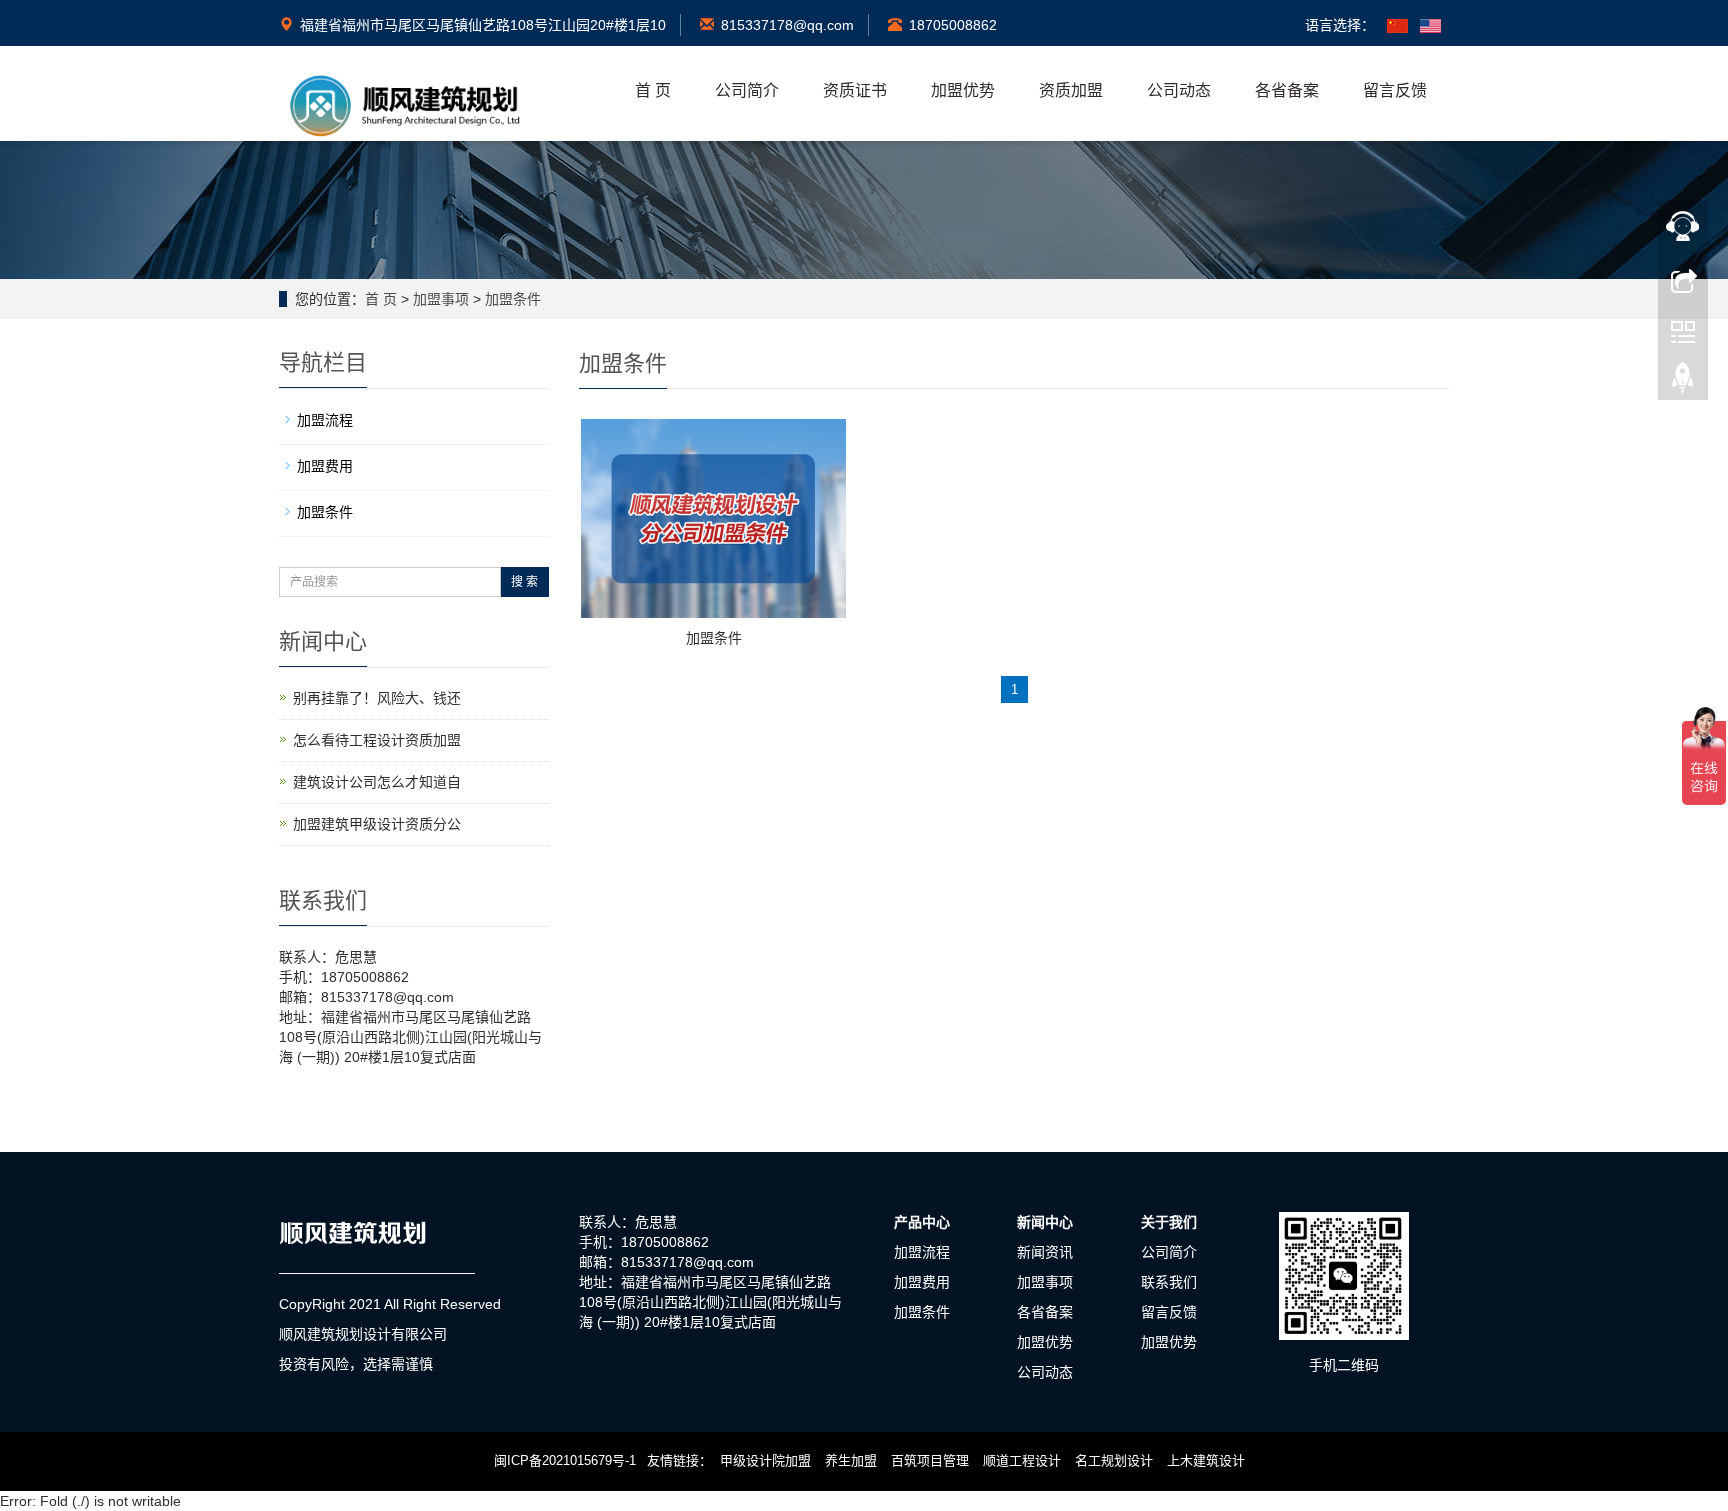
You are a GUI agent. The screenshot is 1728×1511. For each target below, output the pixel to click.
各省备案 (1287, 90)
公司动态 (1179, 90)
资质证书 (855, 90)
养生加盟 (851, 1460)
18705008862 (953, 25)
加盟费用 (325, 466)
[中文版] (1397, 25)
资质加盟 (1071, 90)
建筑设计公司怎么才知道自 (377, 782)
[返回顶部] (1683, 383)
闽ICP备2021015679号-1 (565, 1460)
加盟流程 (325, 420)
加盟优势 (963, 90)
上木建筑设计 (1206, 1460)
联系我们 (1169, 1282)
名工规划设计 (1114, 1460)
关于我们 (1169, 1222)
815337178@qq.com (787, 25)
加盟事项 (441, 299)
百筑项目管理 (930, 1460)
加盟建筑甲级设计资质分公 (377, 824)
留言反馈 (1395, 90)
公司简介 (747, 90)
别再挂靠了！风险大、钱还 (377, 698)
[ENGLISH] (1430, 25)
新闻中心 (1045, 1222)
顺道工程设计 (1022, 1460)
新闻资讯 (1045, 1252)
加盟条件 (513, 299)
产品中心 (922, 1222)
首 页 (653, 90)
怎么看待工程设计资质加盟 (377, 740)
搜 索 (524, 582)
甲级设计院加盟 (765, 1460)
